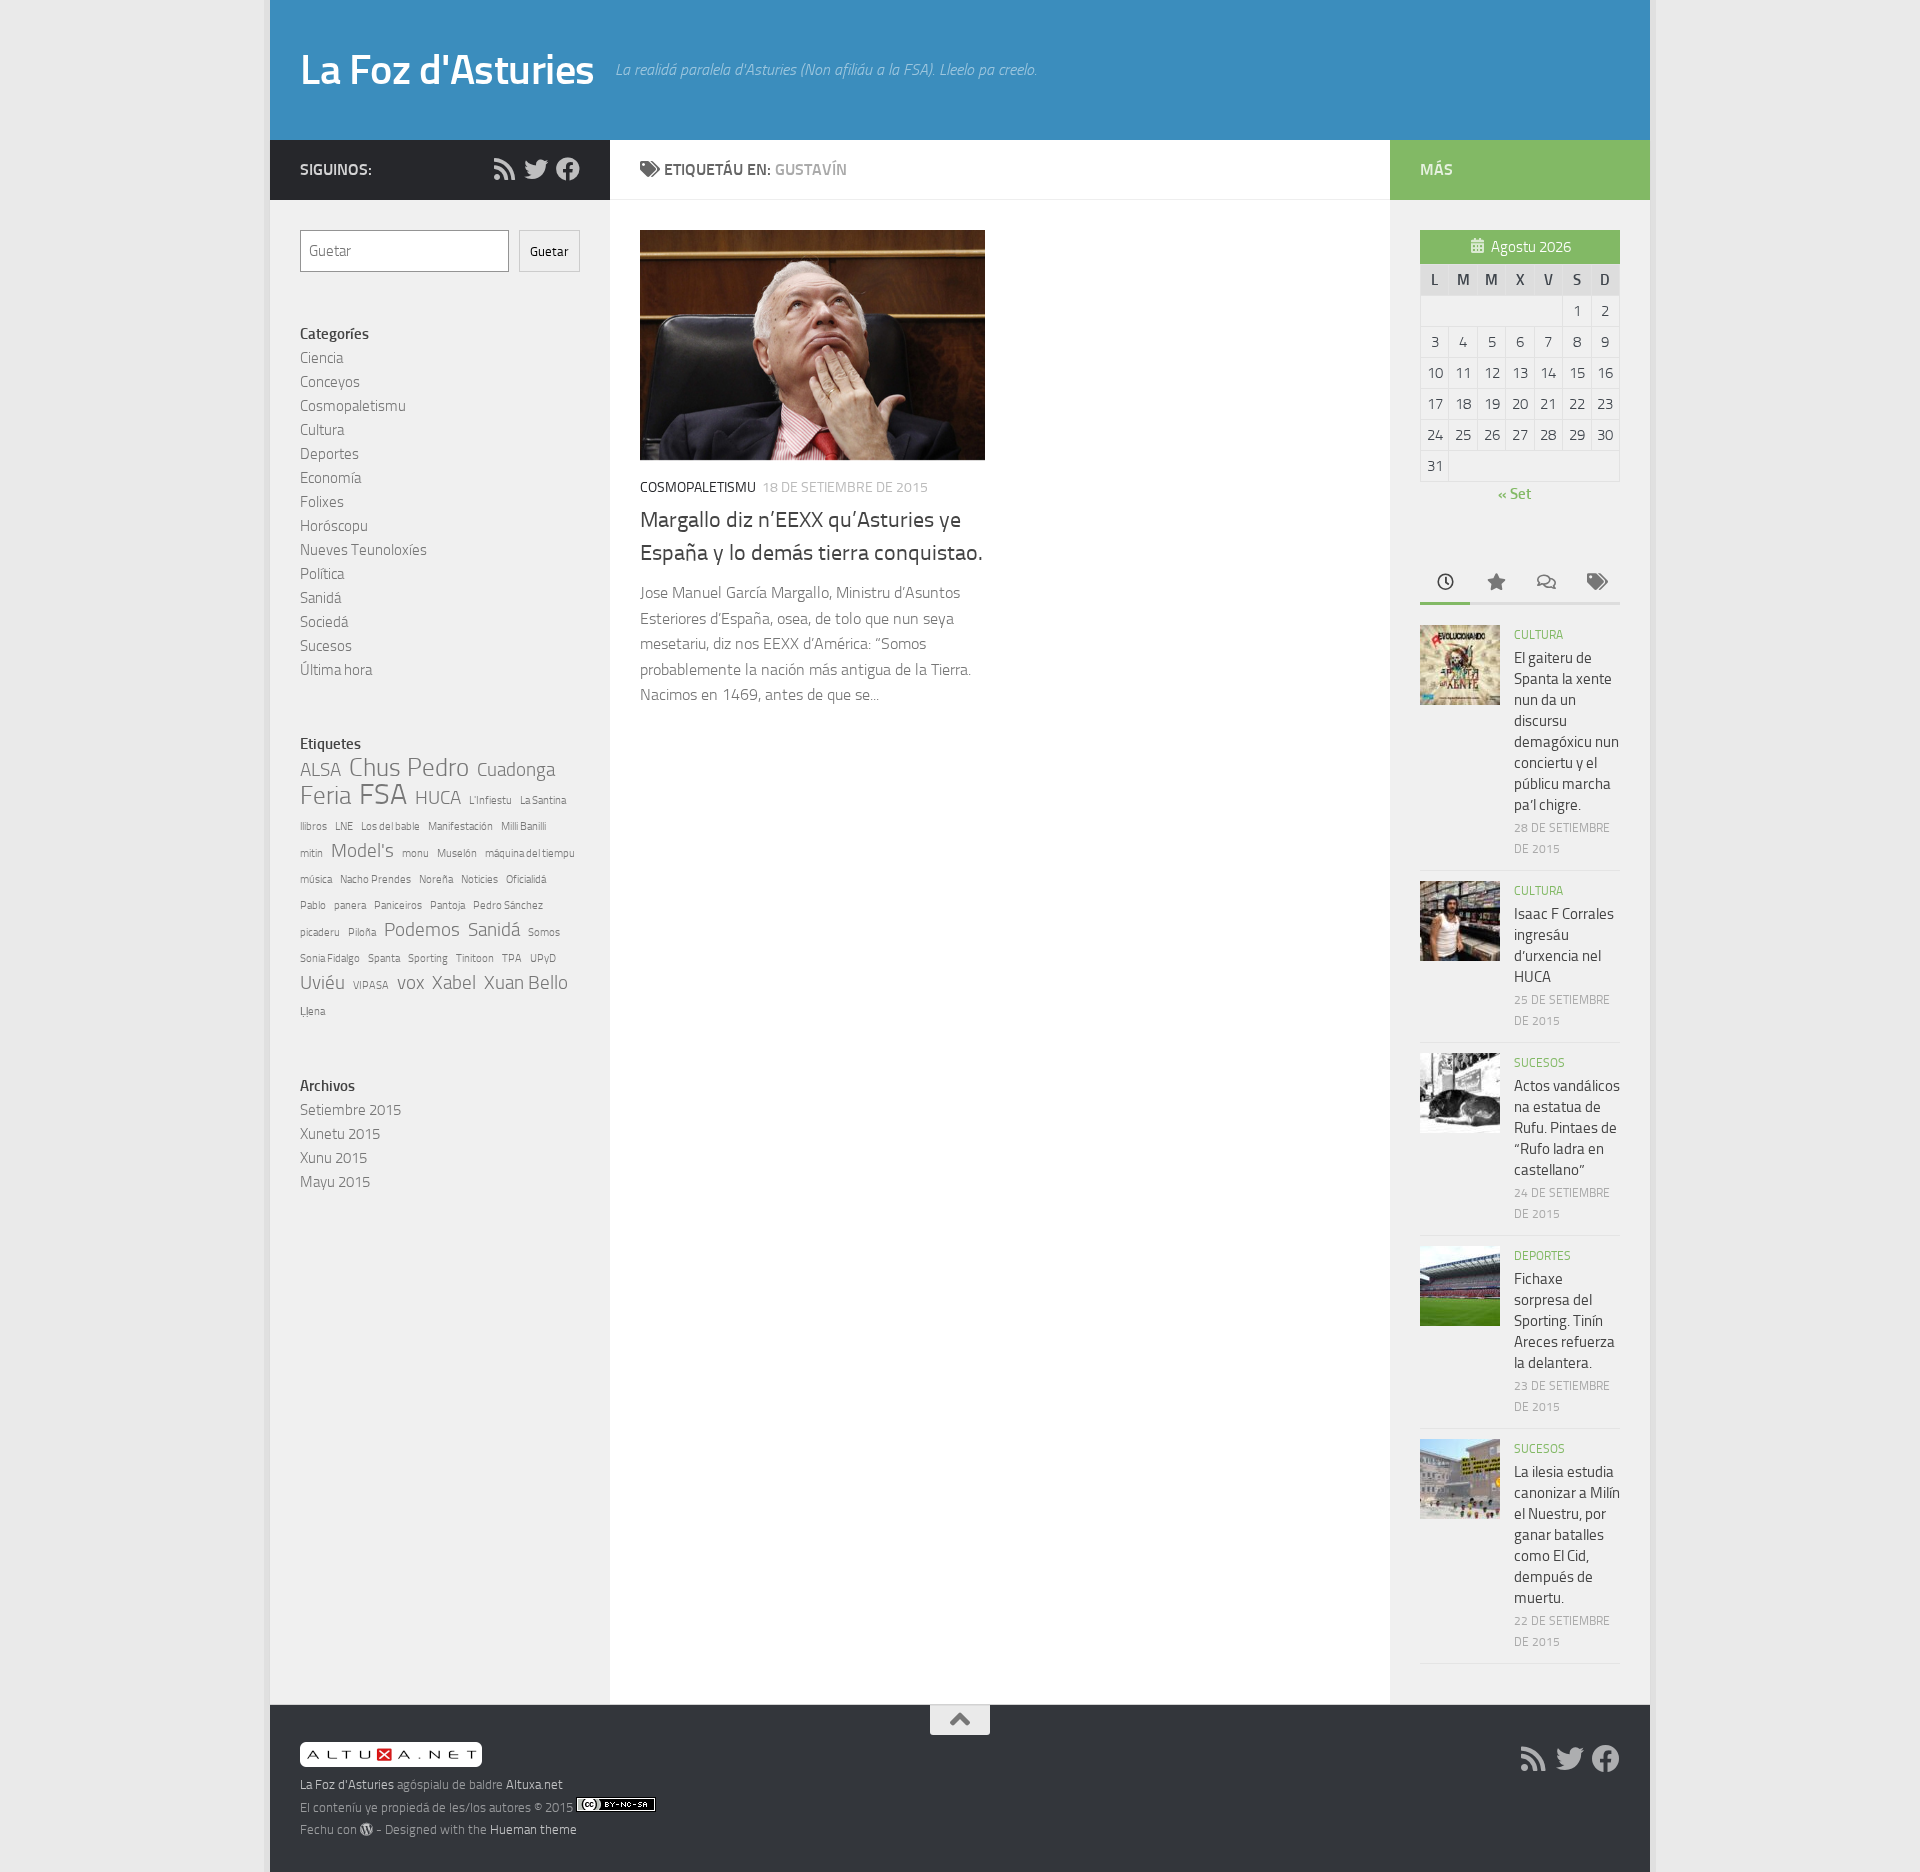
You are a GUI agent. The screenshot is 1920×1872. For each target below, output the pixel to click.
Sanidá (320, 598)
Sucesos (326, 646)
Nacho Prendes (375, 879)
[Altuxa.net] (391, 1762)
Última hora (336, 670)
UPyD (543, 958)
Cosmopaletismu (698, 487)
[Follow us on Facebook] (568, 169)
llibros (313, 826)
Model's (362, 850)
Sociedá (324, 622)
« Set (1514, 494)
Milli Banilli (523, 826)
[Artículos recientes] (1445, 583)
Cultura (322, 430)
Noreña (436, 879)
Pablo (313, 905)
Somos (544, 932)
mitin (311, 853)
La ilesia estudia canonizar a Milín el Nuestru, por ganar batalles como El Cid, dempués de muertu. (1567, 1535)
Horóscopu (334, 526)
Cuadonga (516, 769)
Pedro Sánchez (508, 905)
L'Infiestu (490, 800)
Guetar (549, 251)
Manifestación (460, 826)
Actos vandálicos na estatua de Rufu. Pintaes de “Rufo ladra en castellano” (1567, 1128)
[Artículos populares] (1495, 583)
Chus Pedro (409, 768)
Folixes (322, 502)
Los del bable (390, 826)
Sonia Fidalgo (330, 958)
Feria (325, 796)
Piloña (362, 932)
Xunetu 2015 (340, 1134)
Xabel (454, 982)
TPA (512, 958)
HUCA (438, 797)
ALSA (320, 769)
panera (350, 905)
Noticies (479, 879)
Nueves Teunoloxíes (363, 550)
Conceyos (330, 382)
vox (410, 982)
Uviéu (322, 982)
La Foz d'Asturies (447, 70)
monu (415, 853)
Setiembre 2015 (350, 1110)
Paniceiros (398, 905)
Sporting (428, 958)
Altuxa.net (534, 1784)
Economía (330, 478)
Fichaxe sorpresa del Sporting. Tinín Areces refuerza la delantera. (1564, 1321)
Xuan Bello (526, 982)
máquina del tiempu (530, 853)
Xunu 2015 (333, 1158)
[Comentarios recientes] (1545, 583)
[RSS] (504, 169)
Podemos (422, 929)
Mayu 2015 (335, 1182)
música (316, 879)
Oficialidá (526, 879)
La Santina (543, 800)
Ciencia (321, 358)
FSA (383, 795)
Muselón (457, 853)
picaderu (320, 932)
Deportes (329, 454)
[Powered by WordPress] (366, 1829)
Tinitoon (475, 958)
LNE (344, 826)
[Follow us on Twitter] (536, 169)
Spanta (384, 958)
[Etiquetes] (1595, 583)
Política (322, 574)
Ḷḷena (312, 1011)
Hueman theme (533, 1829)
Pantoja (447, 905)
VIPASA (371, 985)
